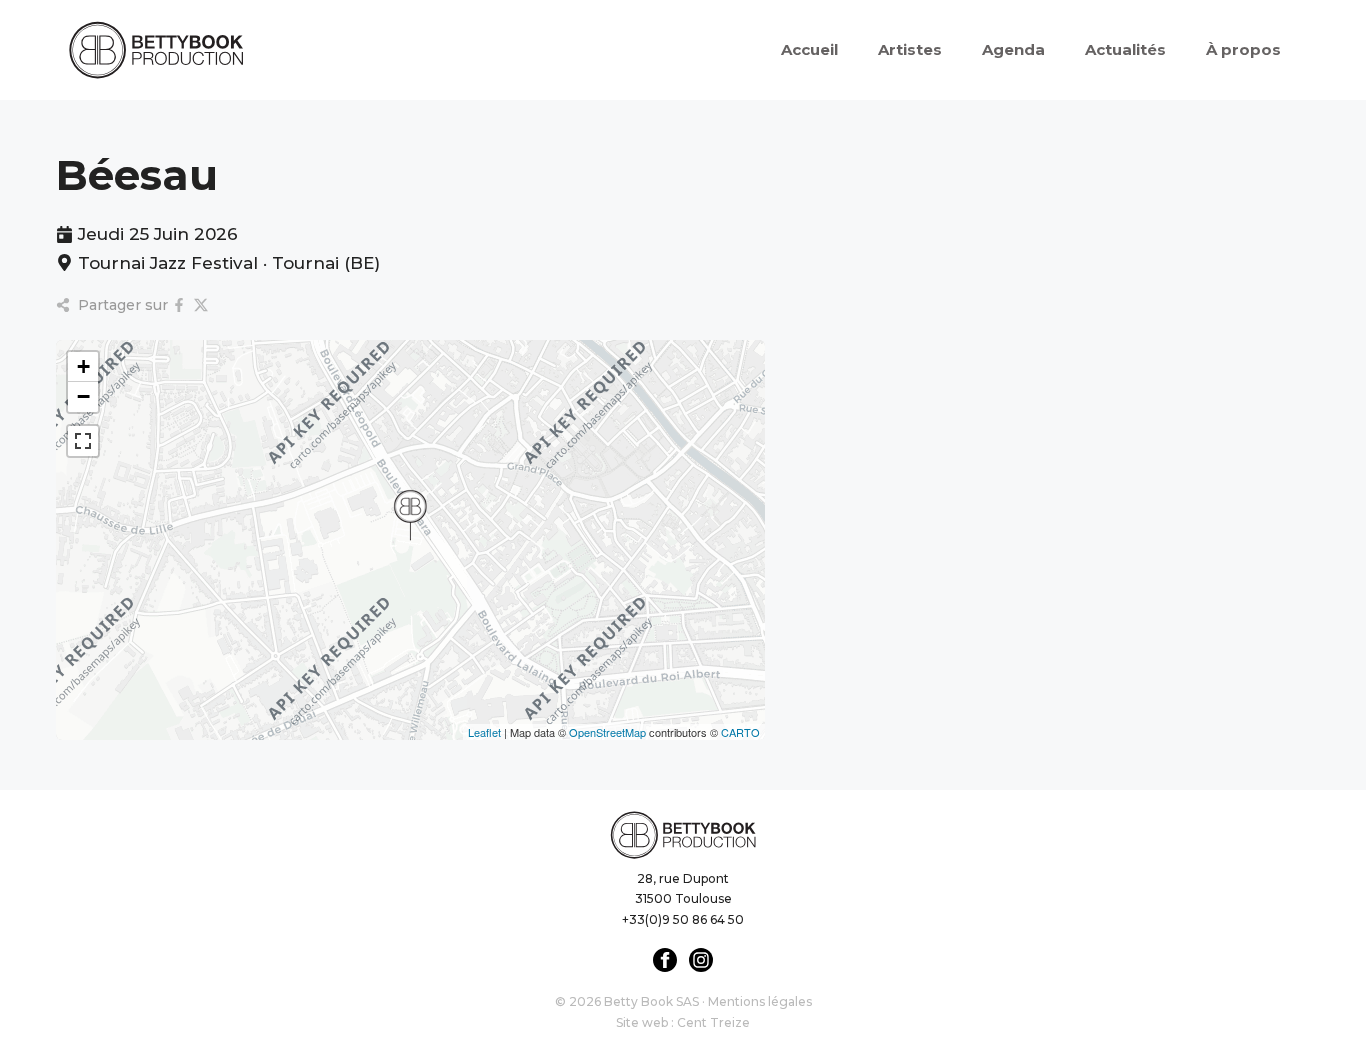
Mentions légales (760, 1001)
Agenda (1013, 49)
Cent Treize (713, 1022)
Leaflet (484, 732)
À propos (1243, 49)
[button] (410, 515)
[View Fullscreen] (83, 441)
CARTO (740, 732)
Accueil (809, 49)
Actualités (1125, 49)
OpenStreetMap (607, 732)
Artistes (910, 49)
